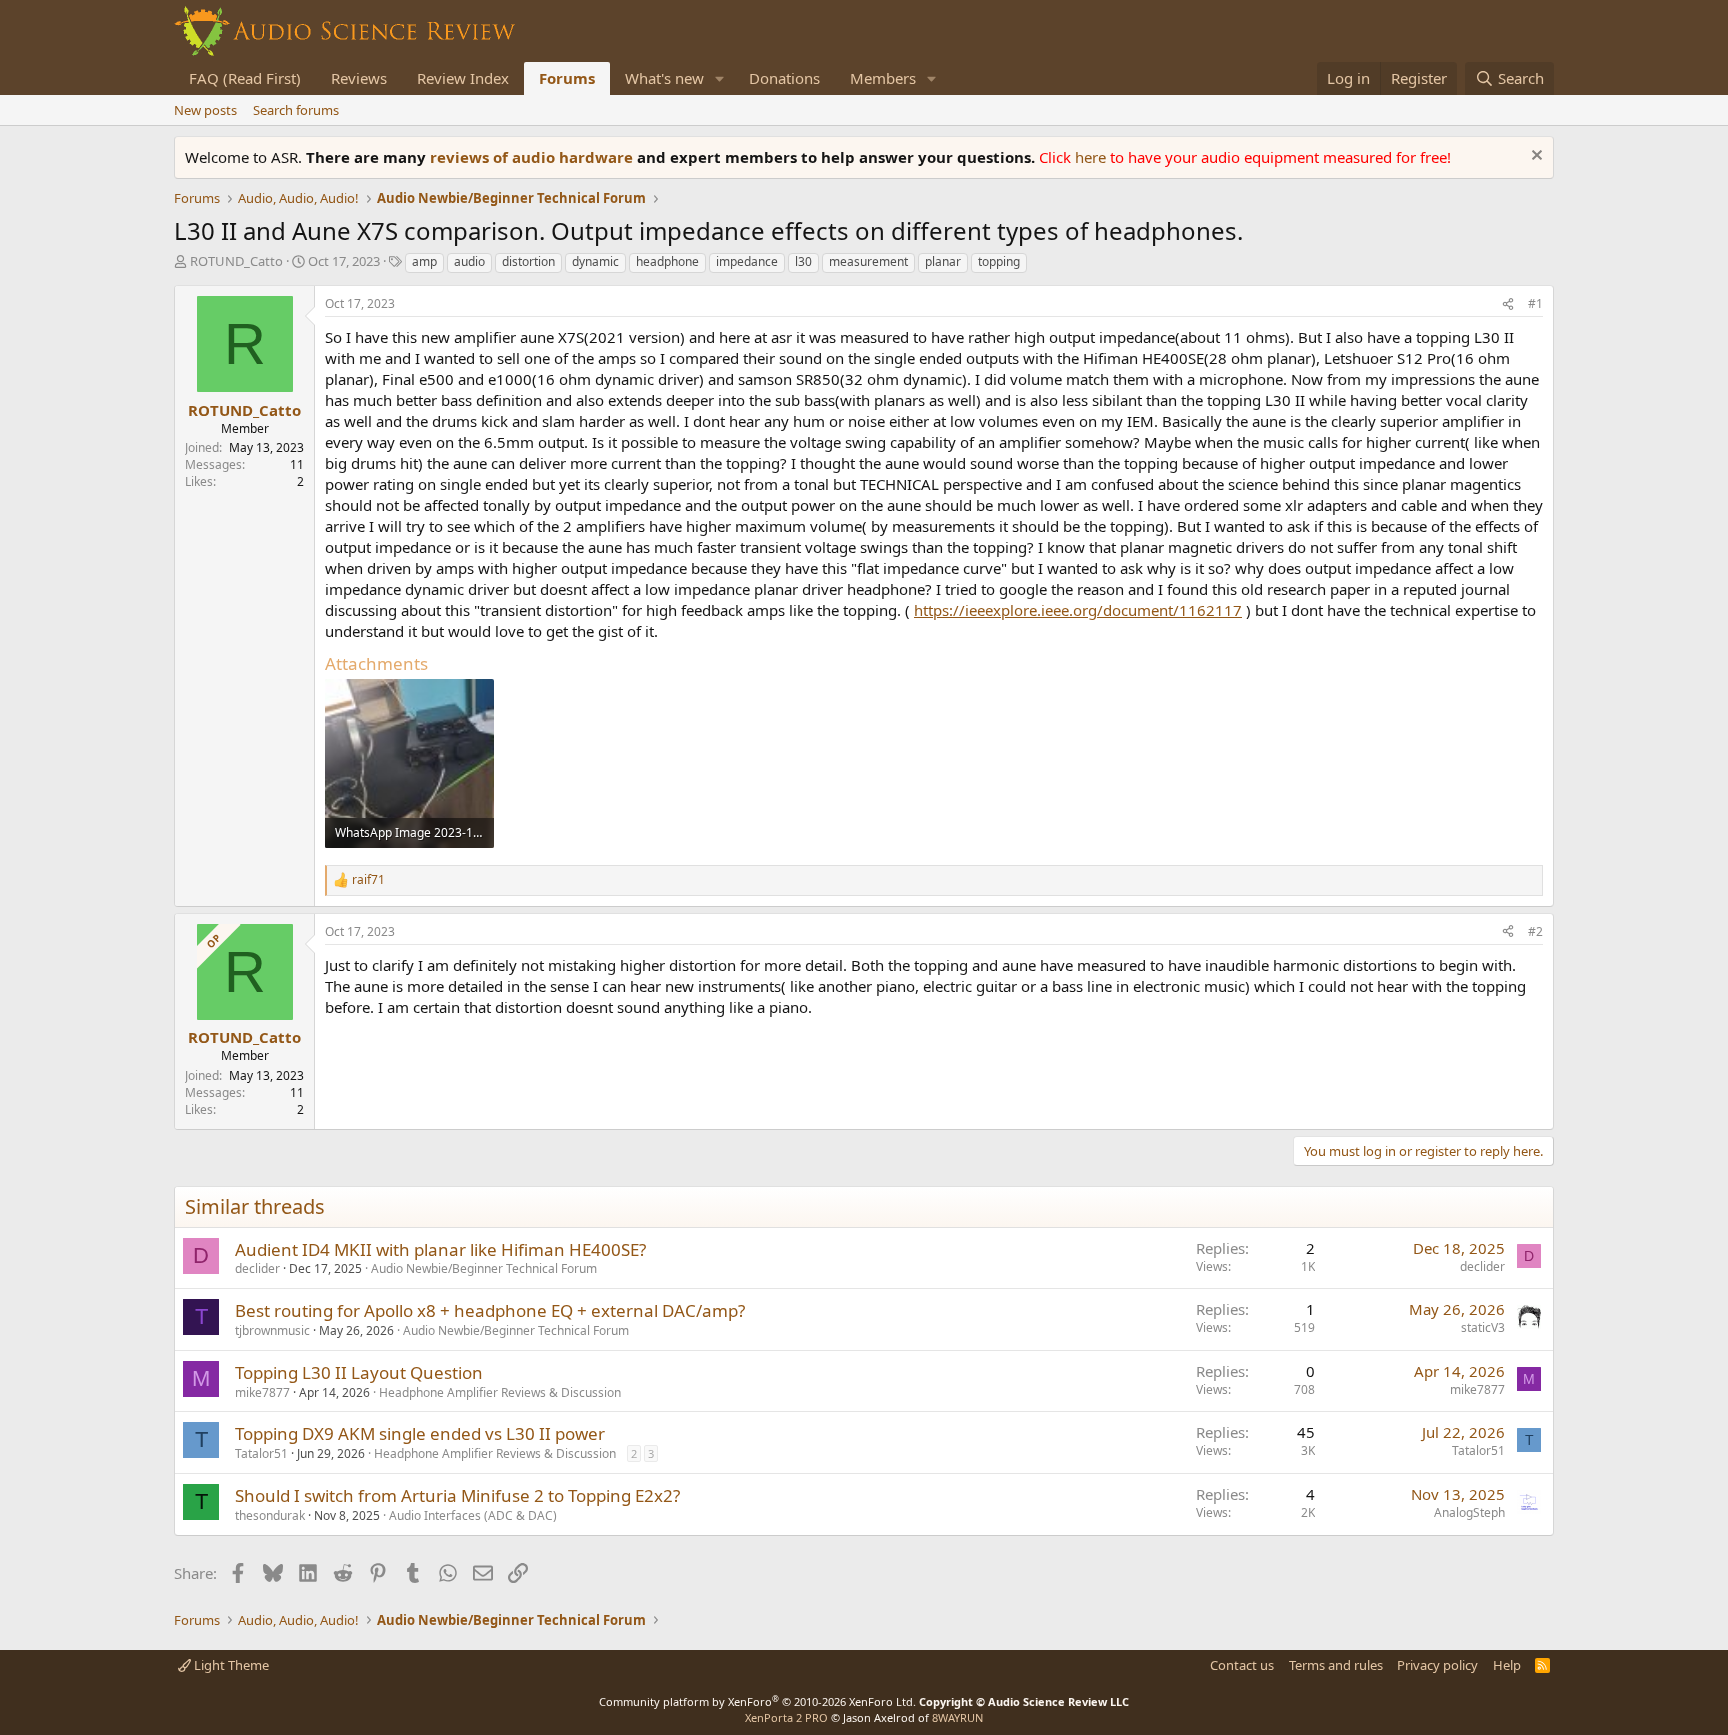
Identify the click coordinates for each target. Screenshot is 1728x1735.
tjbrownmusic (272, 1330)
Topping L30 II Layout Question (359, 1372)
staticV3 (1483, 1327)
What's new (664, 78)
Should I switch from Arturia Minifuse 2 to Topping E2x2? (457, 1495)
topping (999, 261)
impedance (747, 261)
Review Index (463, 78)
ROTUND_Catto (236, 261)
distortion (528, 261)
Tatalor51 (261, 1453)
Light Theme (230, 1665)
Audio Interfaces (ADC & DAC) (473, 1515)
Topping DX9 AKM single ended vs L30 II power (420, 1433)
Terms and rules (1336, 1665)
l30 (803, 261)
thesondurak (270, 1515)
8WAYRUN (957, 1717)
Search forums (296, 110)
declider (257, 1268)
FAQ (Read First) (245, 78)
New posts (205, 110)
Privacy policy (1437, 1665)
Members (883, 78)
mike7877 (262, 1392)
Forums (567, 78)
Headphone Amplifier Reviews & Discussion (500, 1392)
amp (424, 261)
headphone (667, 261)
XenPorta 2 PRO (786, 1717)
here (1092, 157)
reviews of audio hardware (533, 157)
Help (1507, 1665)
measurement (868, 261)
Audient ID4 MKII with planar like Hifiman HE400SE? (440, 1249)
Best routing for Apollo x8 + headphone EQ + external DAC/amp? (490, 1310)
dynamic (595, 261)
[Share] (1508, 304)
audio (469, 261)
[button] (720, 78)
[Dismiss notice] (1534, 157)
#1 (1535, 303)
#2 (1535, 931)
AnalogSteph (1469, 1512)
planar (943, 261)
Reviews (359, 78)
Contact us (1242, 1665)
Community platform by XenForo (757, 1701)
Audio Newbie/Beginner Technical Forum (484, 1268)
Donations (784, 78)
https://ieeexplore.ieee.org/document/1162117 (1078, 610)
